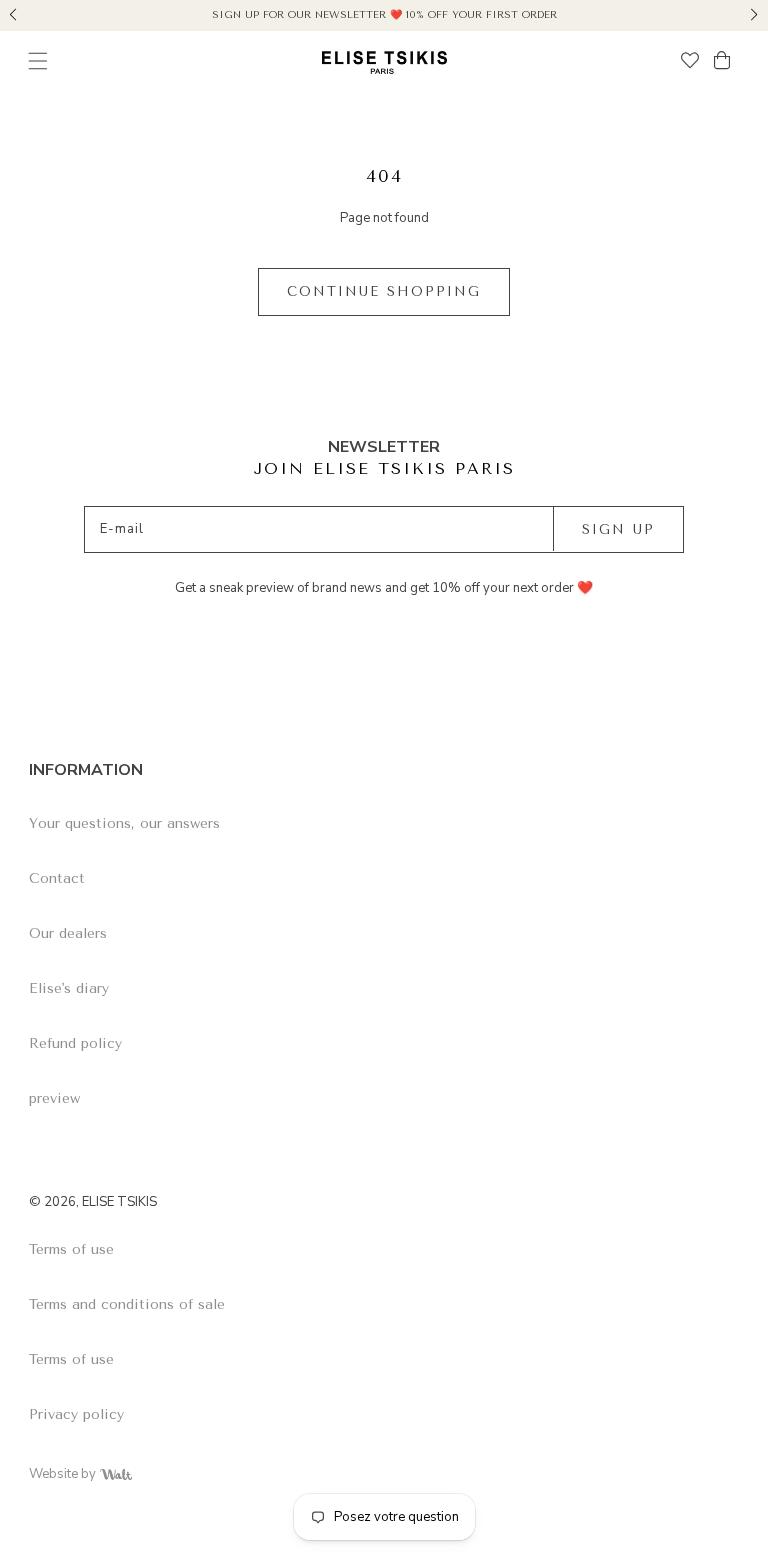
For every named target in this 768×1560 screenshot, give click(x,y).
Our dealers (68, 933)
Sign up (618, 529)
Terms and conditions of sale (127, 1304)
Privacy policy (76, 1414)
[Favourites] (690, 62)
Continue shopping (384, 291)
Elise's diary (69, 988)
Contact (57, 878)
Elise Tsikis (119, 1202)
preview (54, 1098)
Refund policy (75, 1043)
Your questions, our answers (124, 823)
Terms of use (71, 1249)
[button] (13, 12)
